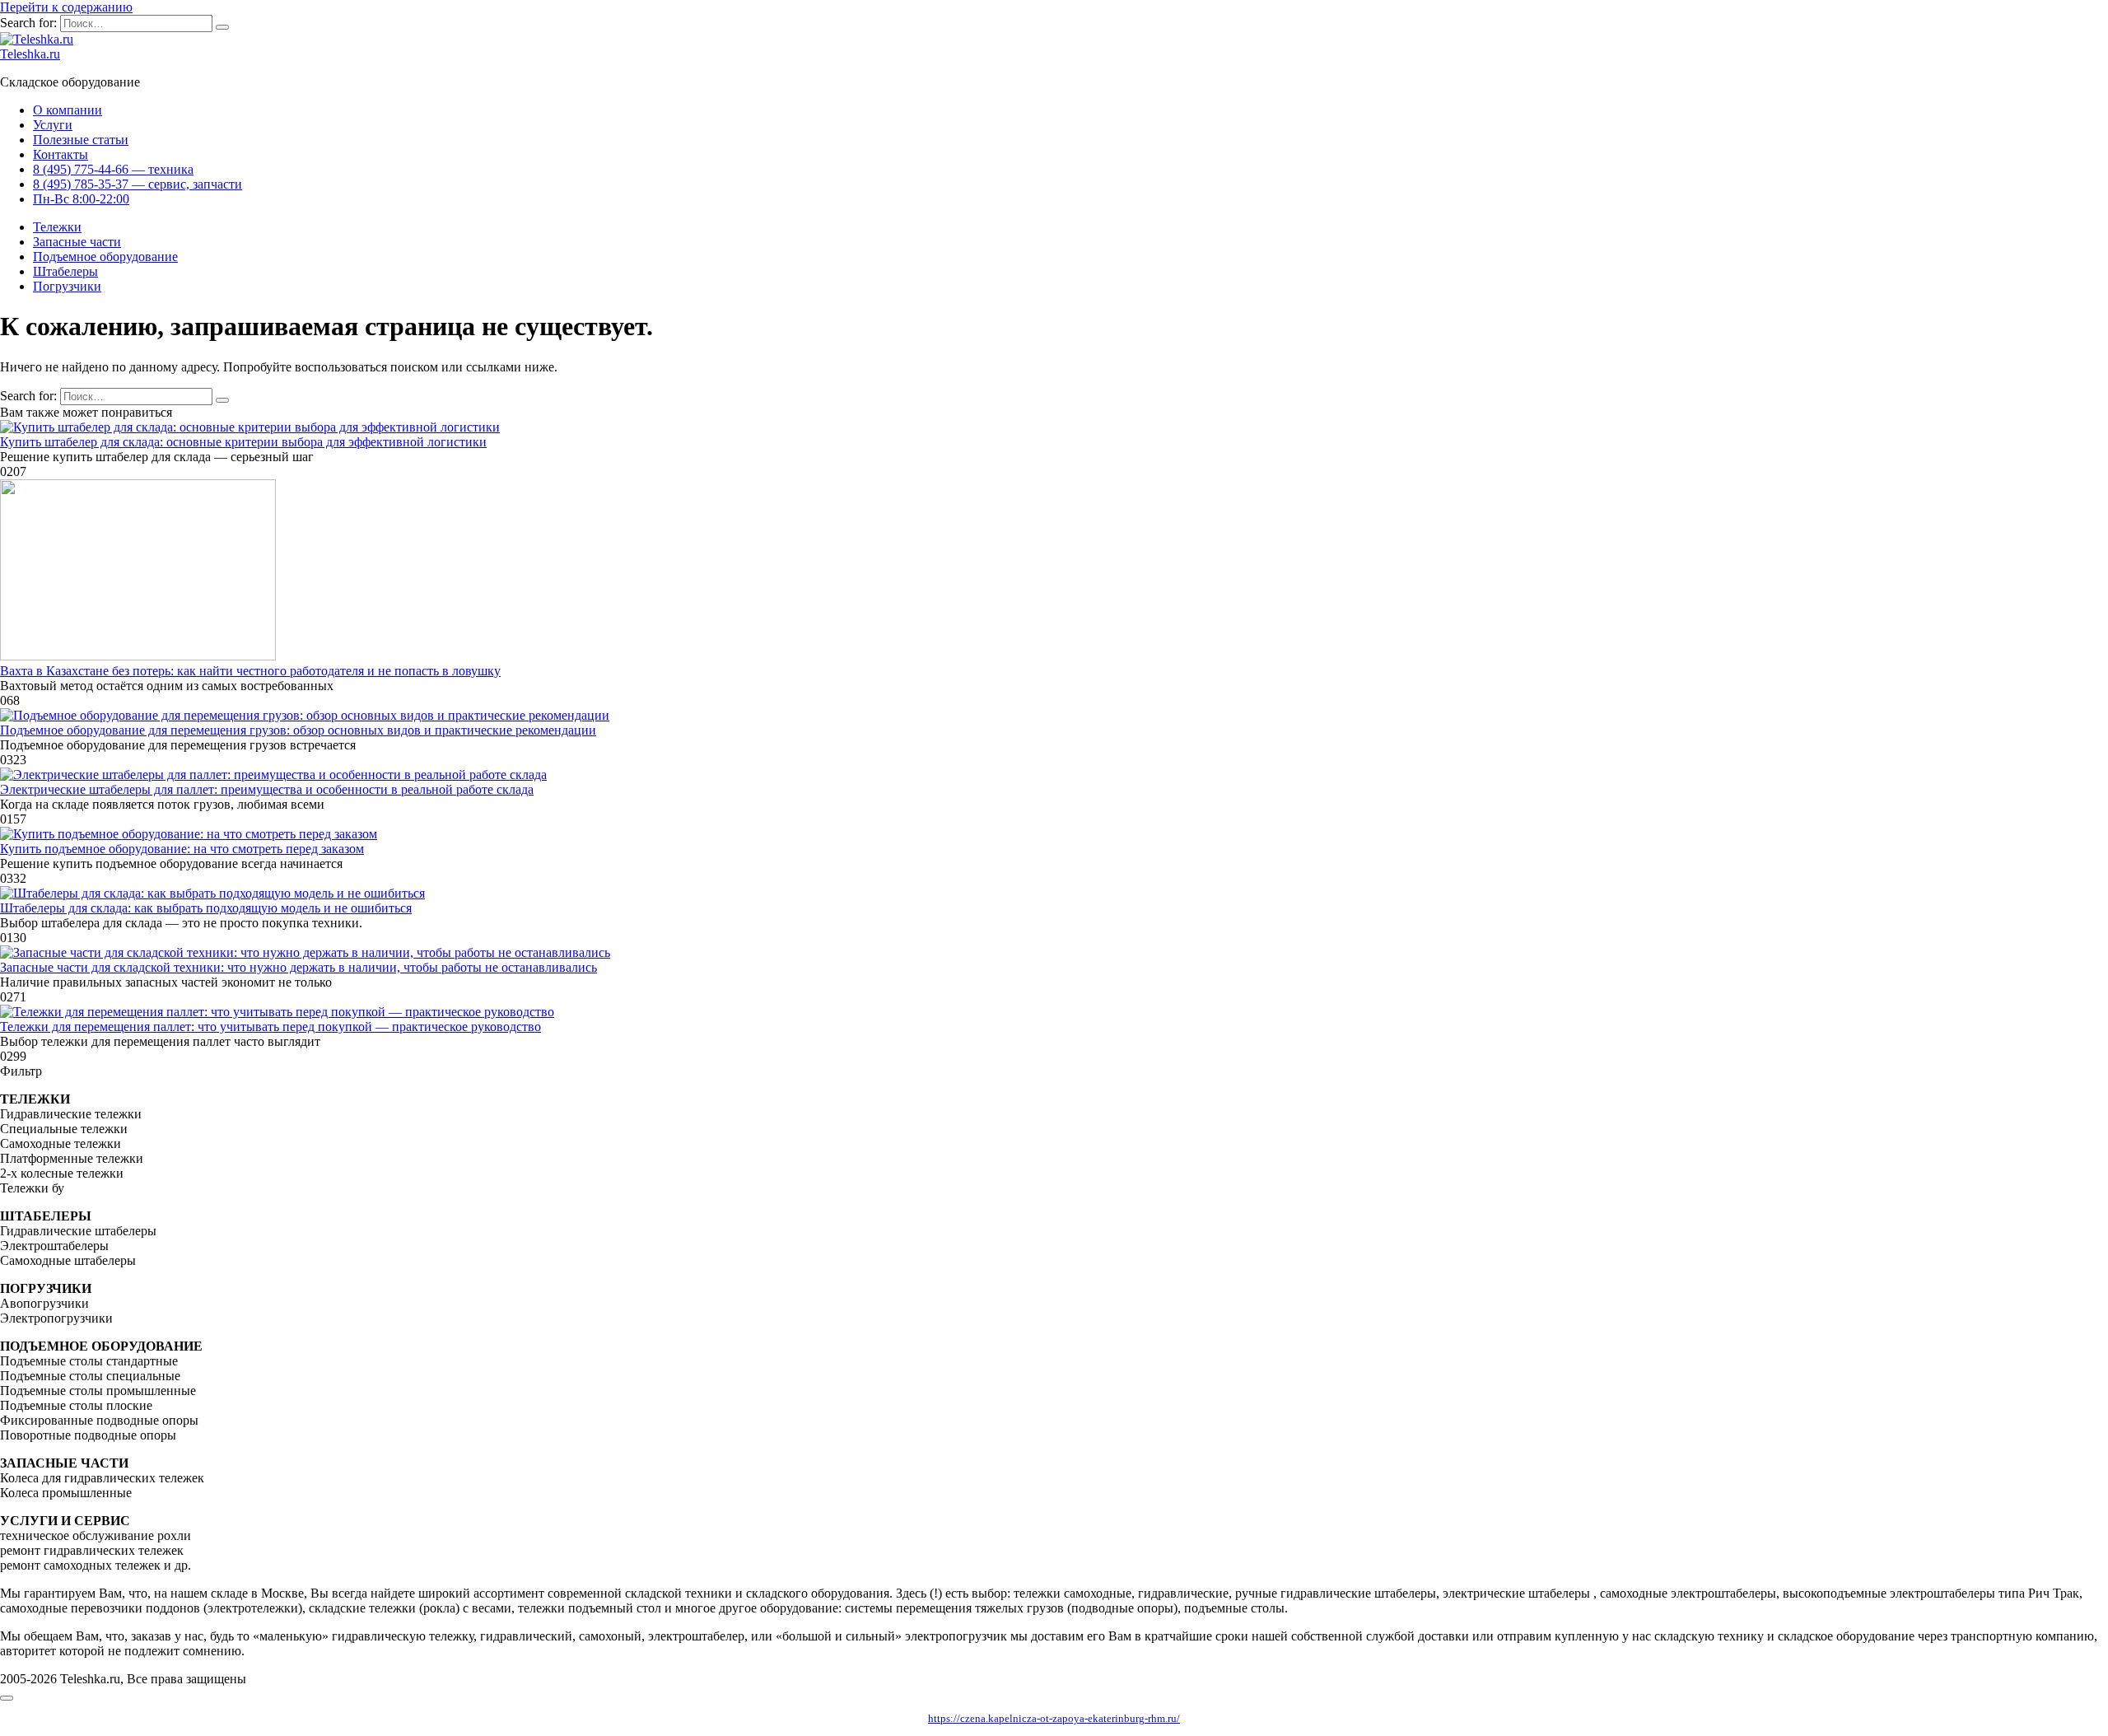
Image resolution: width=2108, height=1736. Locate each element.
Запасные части (77, 242)
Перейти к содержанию (66, 7)
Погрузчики (67, 286)
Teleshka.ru (30, 54)
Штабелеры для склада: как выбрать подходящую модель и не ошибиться (206, 908)
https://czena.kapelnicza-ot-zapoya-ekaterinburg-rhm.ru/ (1054, 1718)
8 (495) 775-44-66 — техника (113, 169)
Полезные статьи (81, 140)
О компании (68, 110)
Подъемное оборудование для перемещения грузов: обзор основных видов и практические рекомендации (298, 730)
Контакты (61, 154)
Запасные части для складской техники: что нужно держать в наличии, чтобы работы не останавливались (298, 967)
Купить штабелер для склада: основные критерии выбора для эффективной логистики (243, 442)
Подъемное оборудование (105, 257)
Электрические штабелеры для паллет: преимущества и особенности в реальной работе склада (267, 789)
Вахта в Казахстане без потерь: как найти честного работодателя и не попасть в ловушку (250, 671)
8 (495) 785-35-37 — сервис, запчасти (138, 184)
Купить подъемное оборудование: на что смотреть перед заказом (182, 849)
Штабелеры (65, 271)
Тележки (57, 227)
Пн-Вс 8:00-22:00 (81, 199)
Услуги (53, 125)
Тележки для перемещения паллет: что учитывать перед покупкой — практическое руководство (270, 1027)
